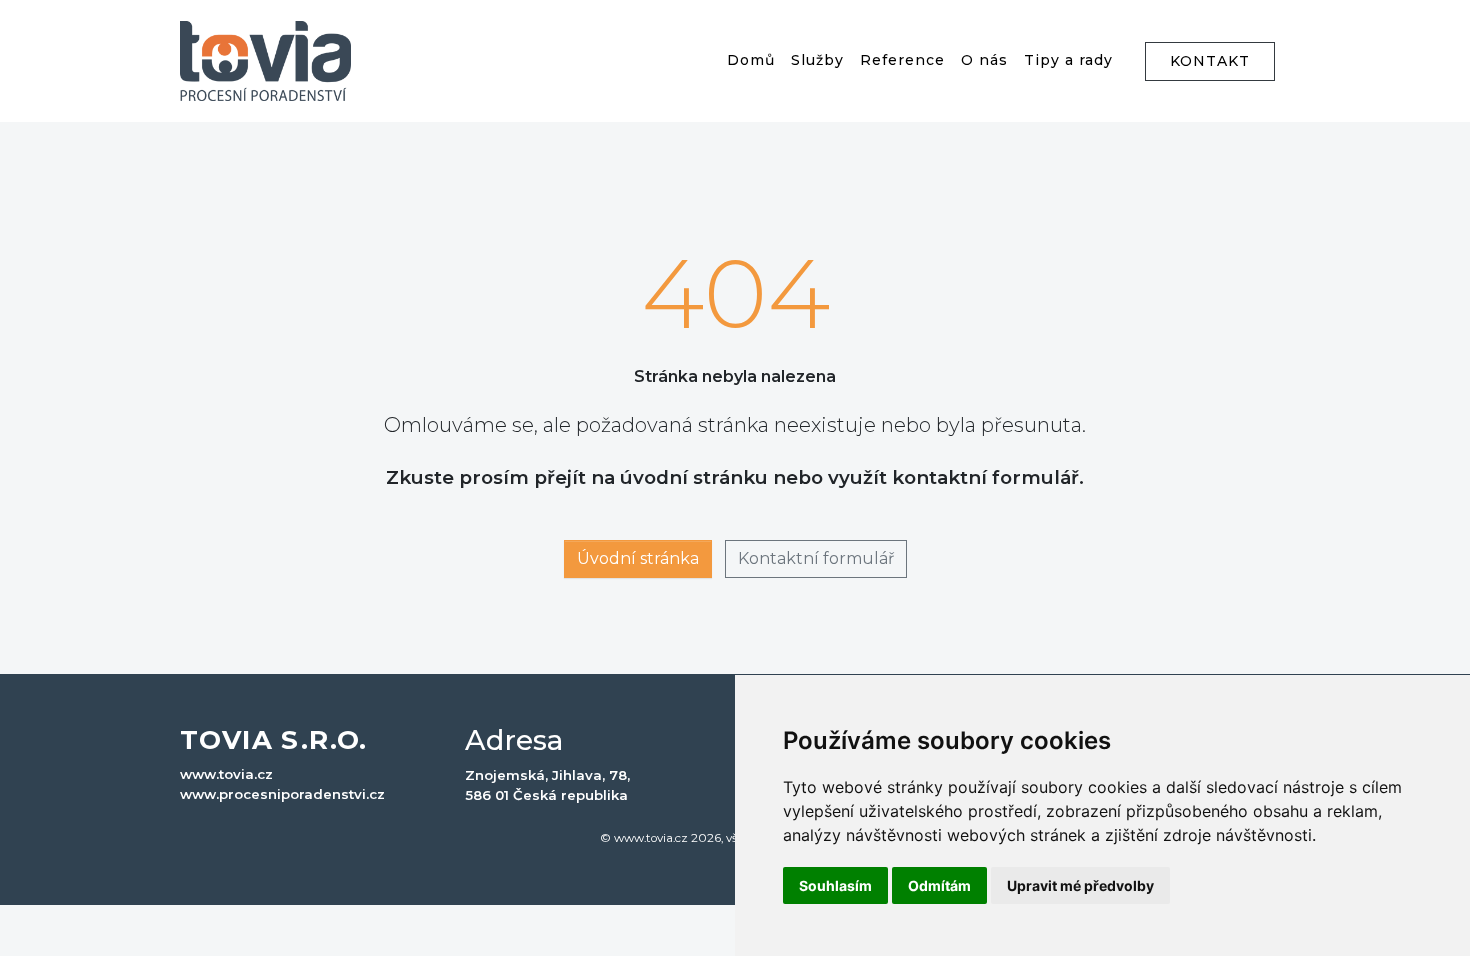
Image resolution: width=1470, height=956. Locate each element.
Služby (817, 60)
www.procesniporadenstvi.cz (282, 794)
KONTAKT (1210, 61)
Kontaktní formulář (816, 558)
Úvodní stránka (638, 558)
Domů (751, 60)
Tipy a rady (1068, 60)
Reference (902, 60)
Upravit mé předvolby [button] (1080, 885)
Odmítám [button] (939, 885)
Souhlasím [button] (835, 885)
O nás (984, 60)
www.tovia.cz (226, 774)
